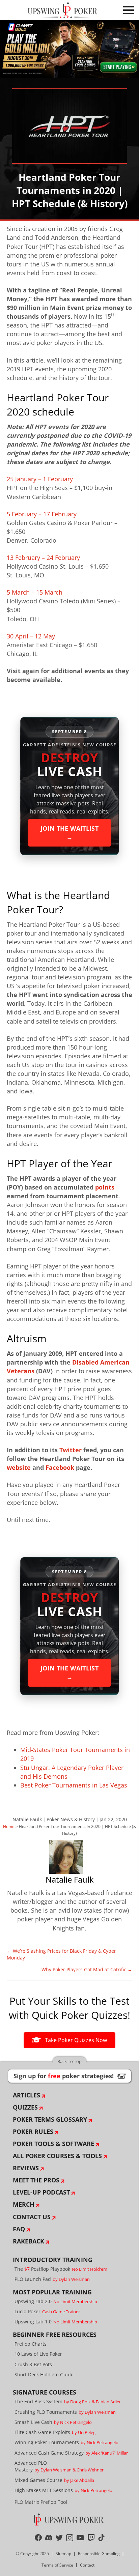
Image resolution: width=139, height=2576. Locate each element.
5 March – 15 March (35, 592)
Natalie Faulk (27, 1819)
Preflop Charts (31, 2344)
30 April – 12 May (31, 636)
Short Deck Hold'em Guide (44, 2374)
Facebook (60, 1467)
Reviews (26, 2168)
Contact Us (32, 2217)
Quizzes (25, 2107)
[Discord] (49, 2538)
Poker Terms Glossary (50, 2119)
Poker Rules (33, 2131)
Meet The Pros (36, 2180)
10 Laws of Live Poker (38, 2354)
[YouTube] (80, 2538)
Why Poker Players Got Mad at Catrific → (87, 1969)
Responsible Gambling (99, 2554)
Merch (24, 2204)
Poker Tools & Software (53, 2144)
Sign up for (69, 2076)
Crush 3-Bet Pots (33, 2364)
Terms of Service (57, 2565)
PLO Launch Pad (52, 2279)
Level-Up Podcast (41, 2192)
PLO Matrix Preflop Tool (41, 2502)
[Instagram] (70, 2538)
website (19, 1467)
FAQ (19, 2229)
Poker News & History (71, 1819)
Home (9, 1826)
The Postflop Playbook (61, 2269)
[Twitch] (91, 2538)
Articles (26, 2095)
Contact (87, 2565)
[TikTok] (101, 2538)
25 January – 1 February (40, 479)
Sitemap (63, 2554)
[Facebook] (38, 2538)
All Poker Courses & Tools (57, 2156)
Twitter (71, 1450)
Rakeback (29, 2241)
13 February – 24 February (43, 557)
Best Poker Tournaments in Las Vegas (74, 1785)
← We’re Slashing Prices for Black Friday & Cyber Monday (61, 1954)
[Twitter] (59, 2538)
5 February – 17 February (42, 514)
